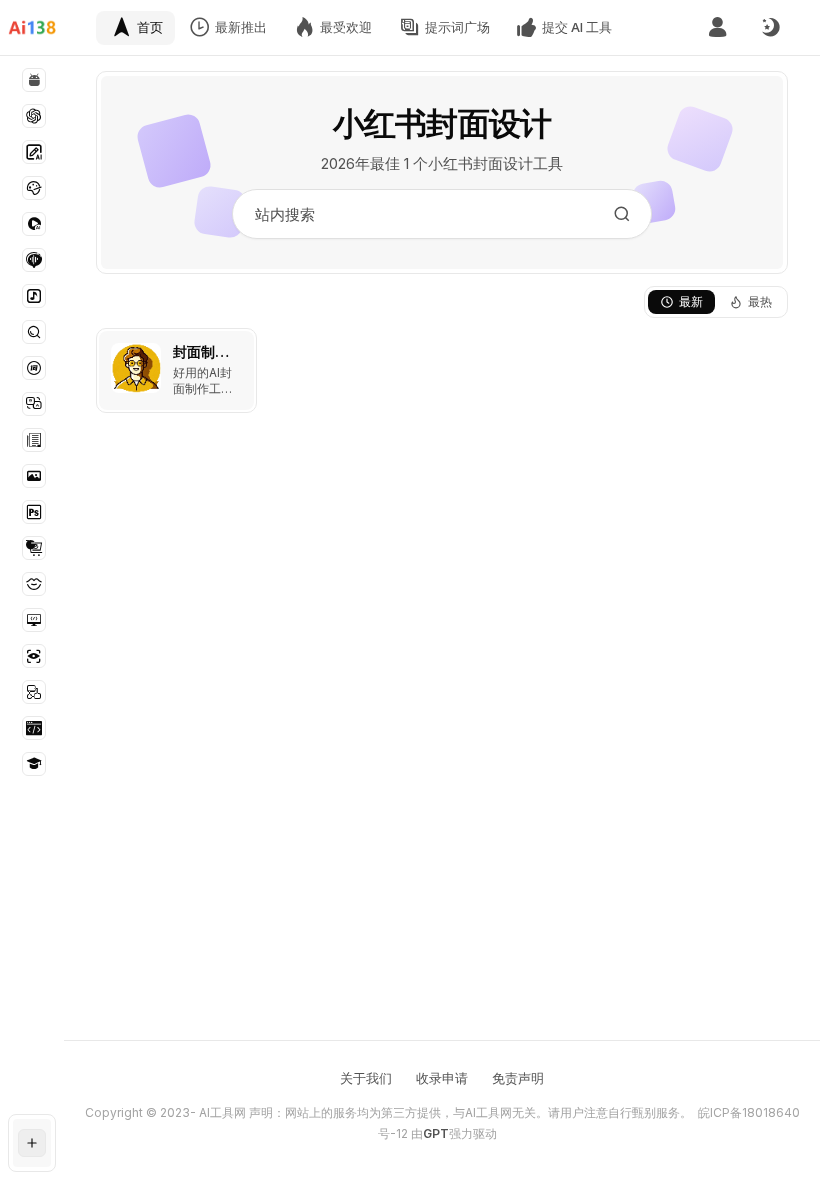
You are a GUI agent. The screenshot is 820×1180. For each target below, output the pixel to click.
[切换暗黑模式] (770, 28)
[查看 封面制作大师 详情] (176, 370)
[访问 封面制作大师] (136, 368)
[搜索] (622, 214)
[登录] (717, 27)
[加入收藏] (237, 348)
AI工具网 (222, 1112)
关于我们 (366, 1078)
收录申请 (442, 1078)
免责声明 (518, 1078)
